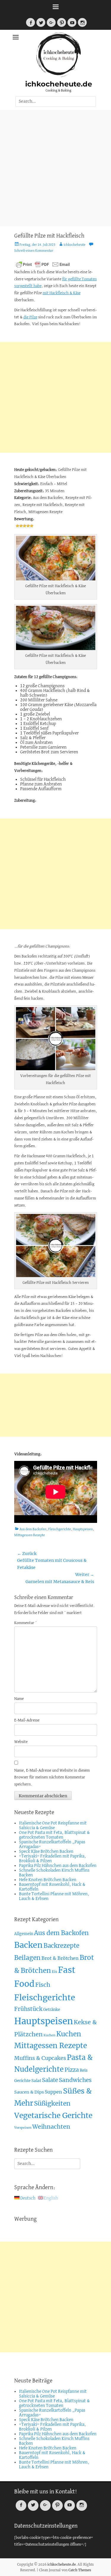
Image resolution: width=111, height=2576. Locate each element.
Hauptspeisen (83, 1529)
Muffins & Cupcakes (40, 2058)
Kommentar (25, 1623)
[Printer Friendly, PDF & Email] (43, 264)
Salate (50, 2080)
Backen (28, 1945)
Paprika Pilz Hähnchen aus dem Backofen (58, 1866)
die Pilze (30, 317)
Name (19, 1699)
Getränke (52, 2010)
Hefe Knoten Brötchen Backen (48, 1880)
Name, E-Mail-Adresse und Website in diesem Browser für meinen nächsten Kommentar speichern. (52, 1778)
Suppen (53, 2092)
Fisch (43, 1985)
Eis (54, 1972)
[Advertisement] (55, 168)
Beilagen (27, 1958)
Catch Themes (80, 2570)
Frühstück (28, 2009)
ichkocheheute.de (59, 84)
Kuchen (49, 2035)
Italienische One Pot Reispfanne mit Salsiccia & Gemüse (53, 1826)
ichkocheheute (75, 245)
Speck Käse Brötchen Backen (46, 1852)
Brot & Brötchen (60, 1958)
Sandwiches (75, 2080)
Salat (36, 2081)
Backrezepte (61, 1946)
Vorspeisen (23, 2128)
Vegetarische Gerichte (53, 2116)
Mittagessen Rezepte (30, 1535)
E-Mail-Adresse (27, 1720)
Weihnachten (51, 2127)
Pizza (72, 2070)
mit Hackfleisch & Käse (62, 293)
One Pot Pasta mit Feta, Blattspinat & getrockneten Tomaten (54, 1835)
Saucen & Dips (29, 2092)
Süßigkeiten (52, 2103)
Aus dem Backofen (33, 1529)
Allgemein (24, 1934)
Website (21, 1742)
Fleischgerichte (60, 1529)
